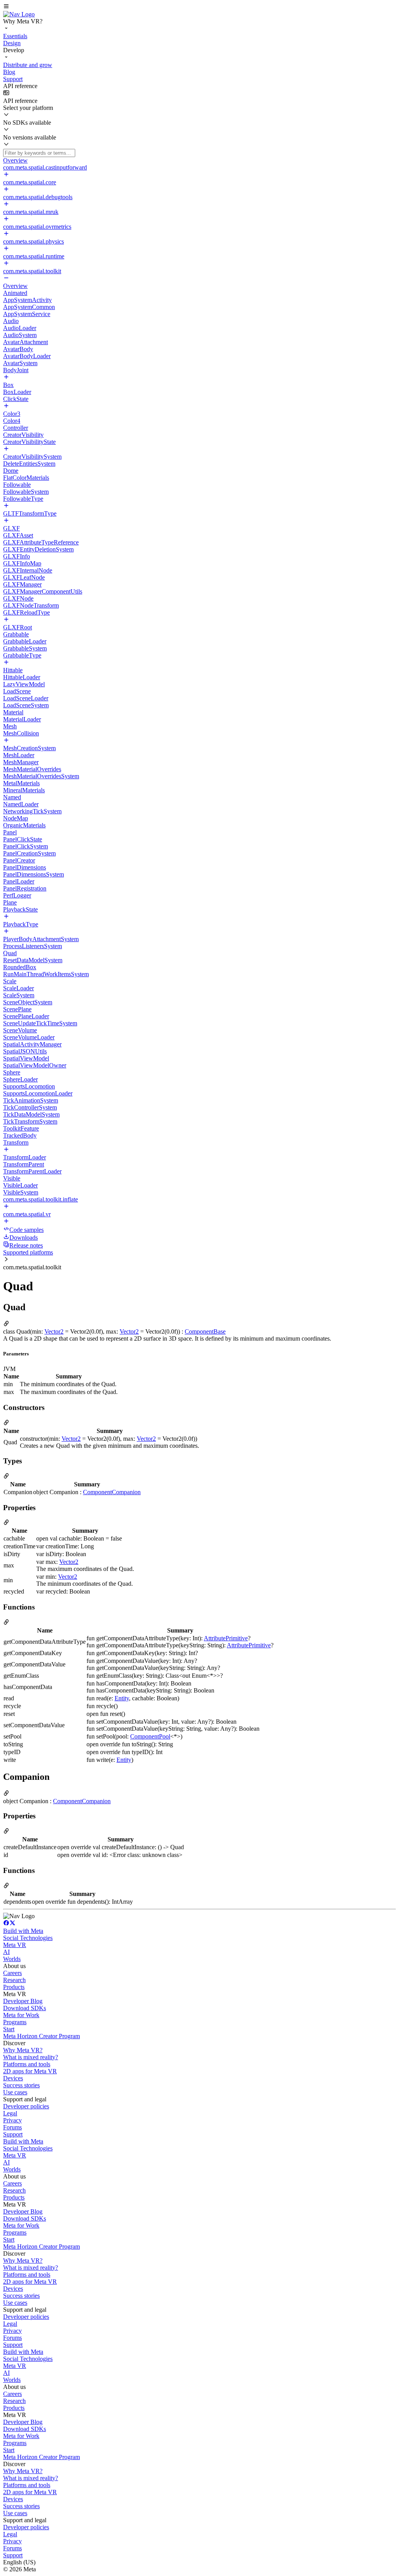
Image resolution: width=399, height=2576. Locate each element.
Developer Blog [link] (23, 2001)
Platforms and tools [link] (27, 2064)
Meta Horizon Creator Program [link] (41, 2036)
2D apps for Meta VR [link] (30, 2071)
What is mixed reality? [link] (31, 2057)
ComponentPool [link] (150, 1736)
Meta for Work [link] (21, 2015)
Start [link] (9, 2029)
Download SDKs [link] (25, 2008)
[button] (199, 7)
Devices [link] (13, 2078)
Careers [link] (12, 1973)
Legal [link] (10, 2113)
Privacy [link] (12, 2120)
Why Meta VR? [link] (23, 2050)
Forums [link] (12, 2127)
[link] (19, 14)
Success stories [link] (21, 2085)
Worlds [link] (12, 1959)
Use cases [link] (15, 2092)
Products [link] (14, 1987)
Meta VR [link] (15, 1945)
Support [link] (13, 2134)
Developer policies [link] (26, 2106)
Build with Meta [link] (23, 1931)
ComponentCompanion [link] (112, 1492)
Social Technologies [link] (28, 1938)
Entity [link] (122, 1698)
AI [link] (6, 1952)
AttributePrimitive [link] (226, 1638)
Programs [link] (15, 2022)
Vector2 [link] (54, 1331)
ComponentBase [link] (205, 1331)
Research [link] (14, 1980)
